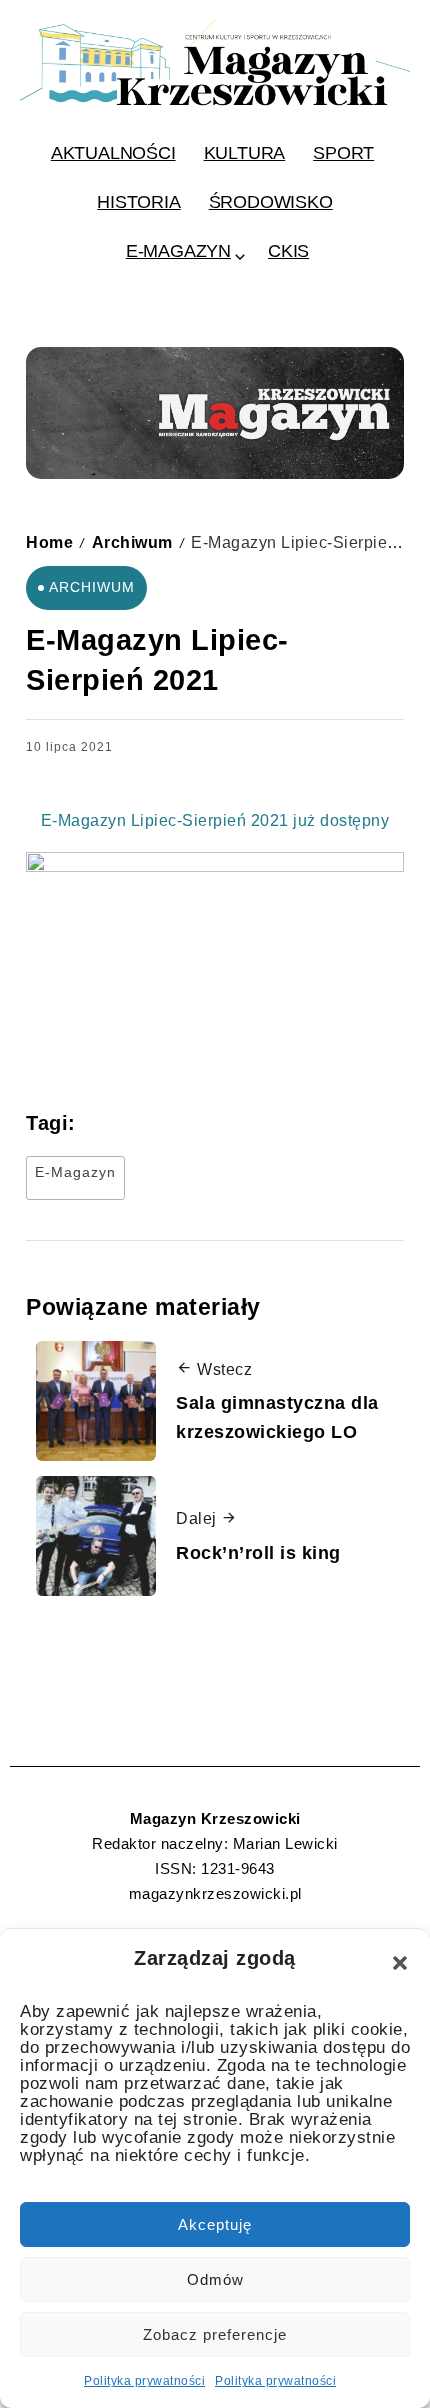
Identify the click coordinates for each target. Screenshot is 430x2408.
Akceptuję (215, 2224)
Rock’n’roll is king (258, 1553)
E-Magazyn (75, 1172)
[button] (400, 1963)
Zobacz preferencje (215, 2334)
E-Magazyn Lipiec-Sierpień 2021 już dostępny (215, 820)
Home (49, 542)
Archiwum (132, 542)
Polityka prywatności (144, 2381)
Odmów (215, 2279)
